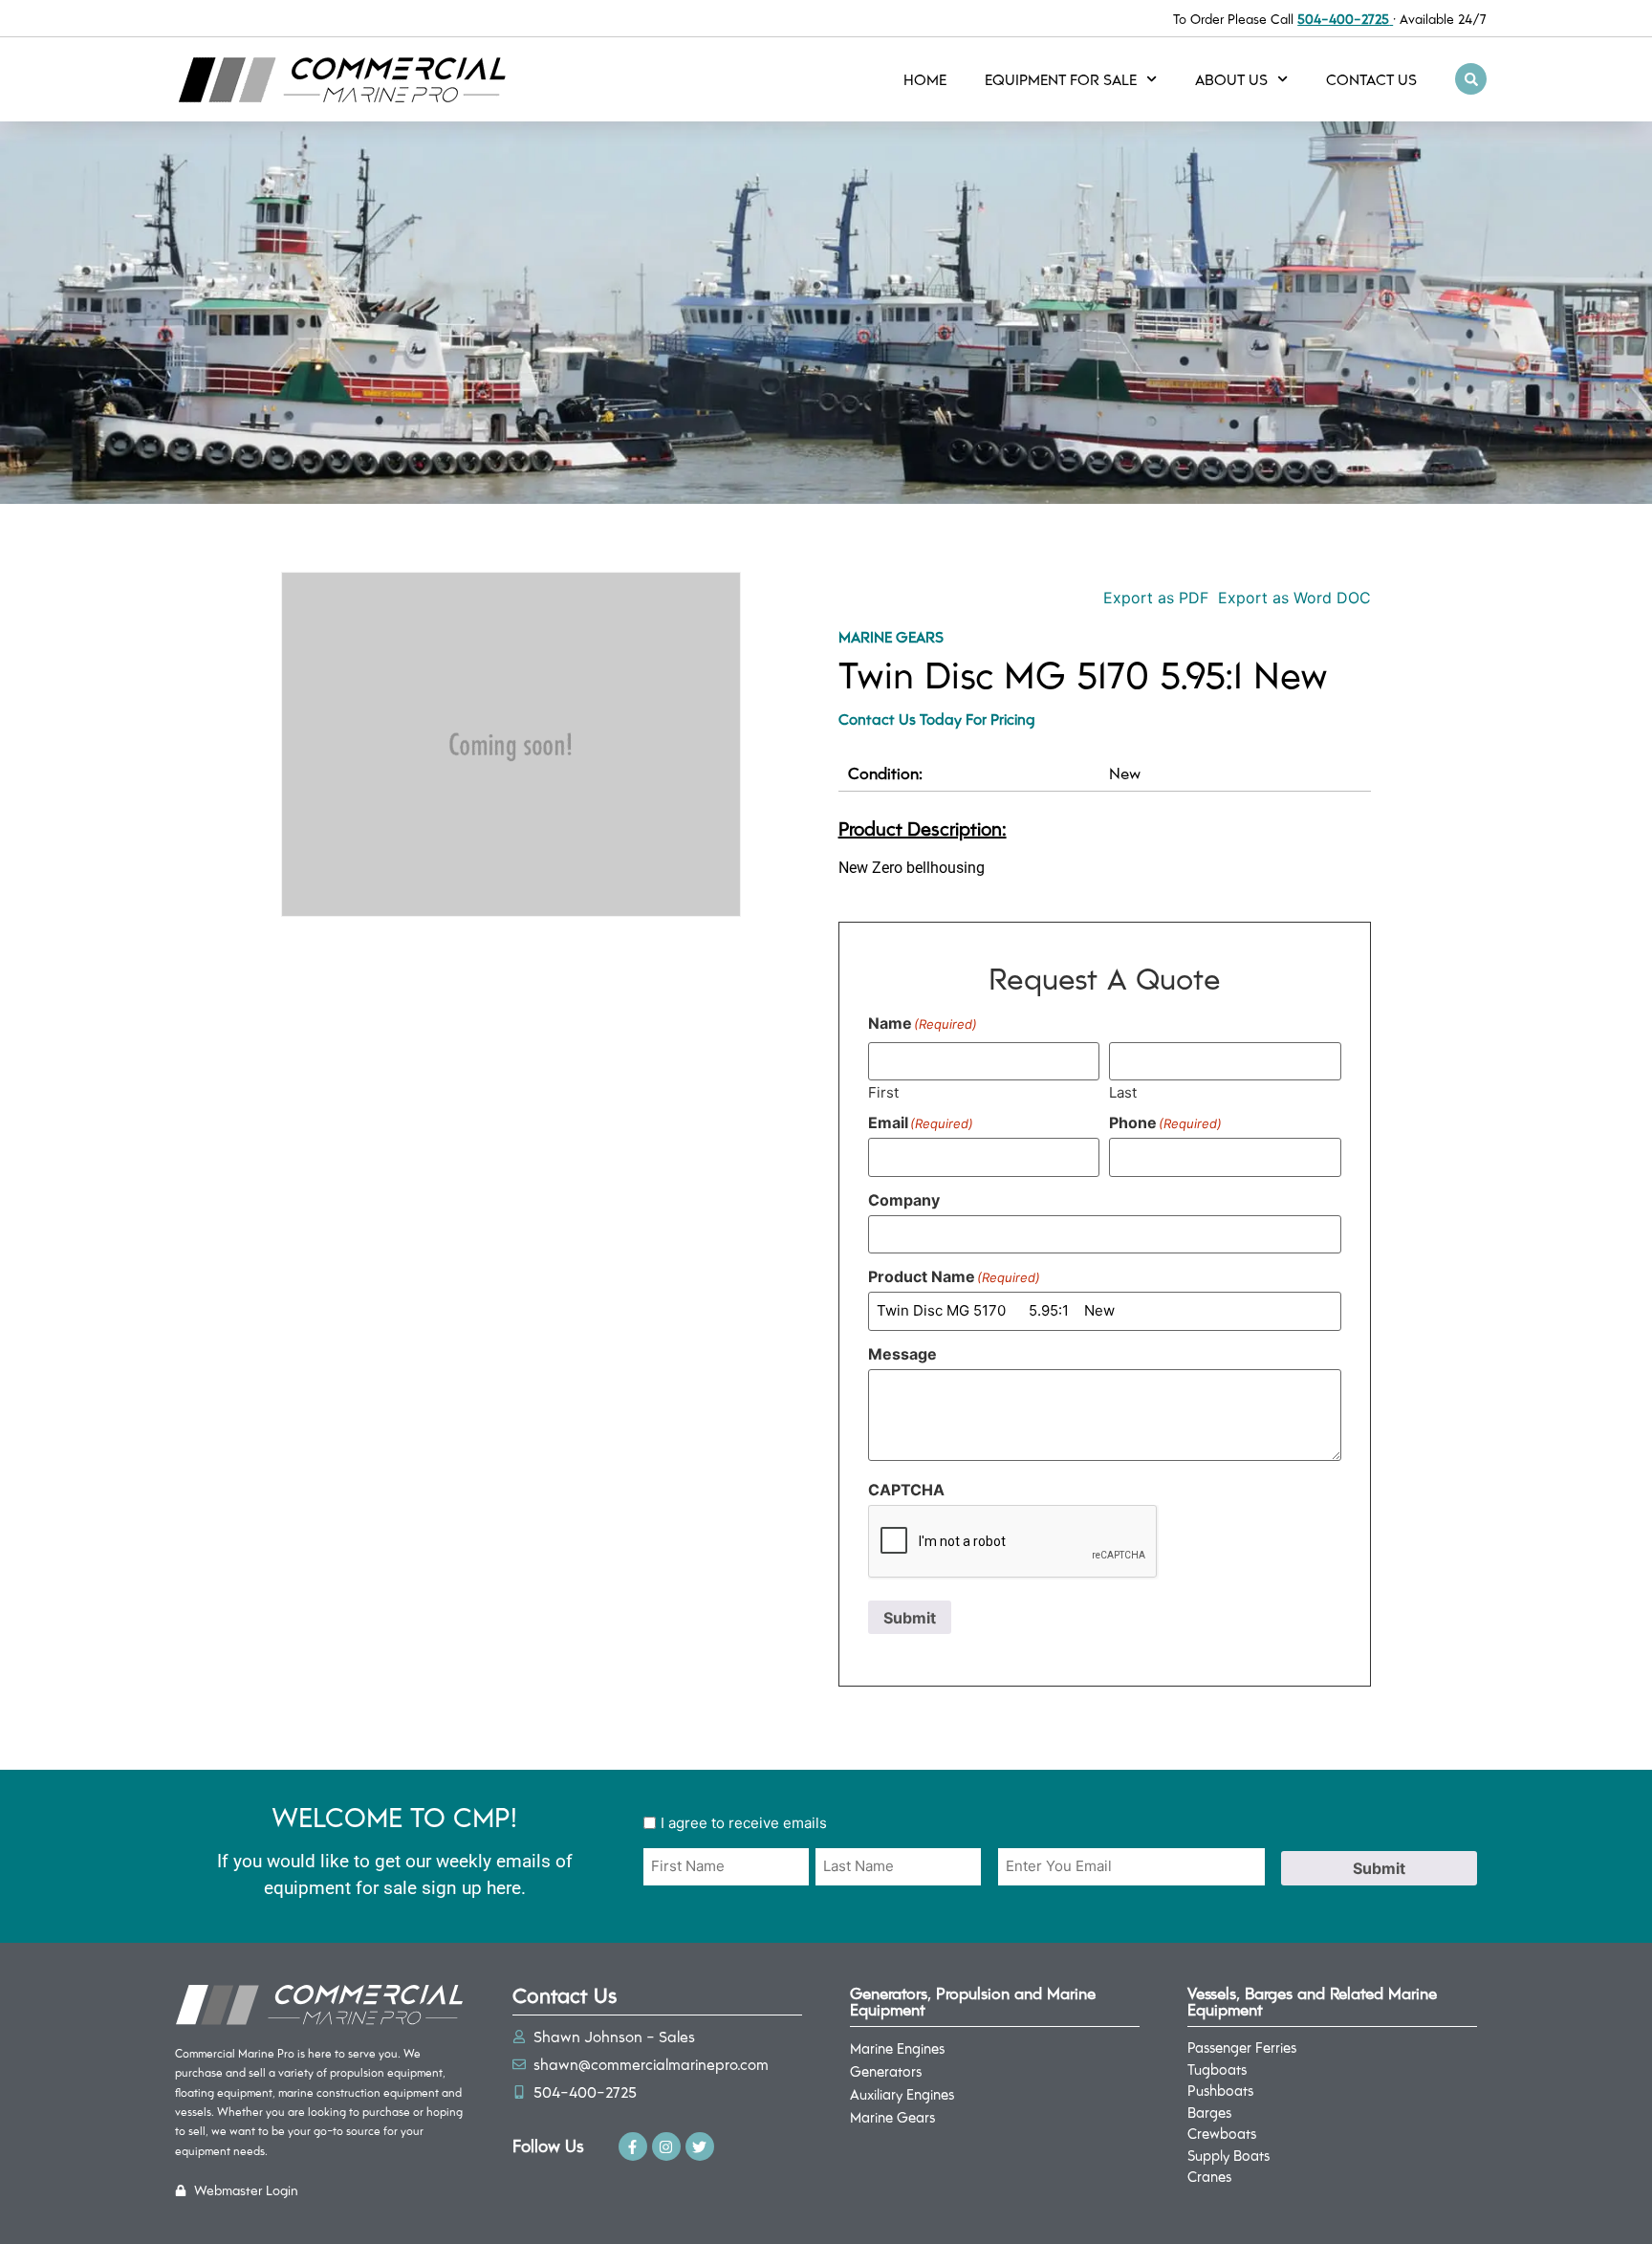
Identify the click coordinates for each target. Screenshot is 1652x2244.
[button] (1471, 79)
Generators (886, 2071)
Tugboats (1217, 2069)
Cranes (1209, 2176)
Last (1123, 1091)
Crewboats (1222, 2133)
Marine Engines (897, 2048)
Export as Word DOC (1294, 598)
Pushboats (1220, 2090)
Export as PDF (1153, 598)
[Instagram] (666, 2146)
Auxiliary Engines (902, 2094)
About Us (1231, 79)
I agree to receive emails (744, 1823)
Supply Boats (1228, 2155)
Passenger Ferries (1242, 2047)
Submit (910, 1618)
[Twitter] (700, 2146)
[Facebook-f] (633, 2146)
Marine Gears (891, 636)
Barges (1209, 2112)
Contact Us (1371, 79)
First (883, 1091)
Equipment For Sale (1061, 79)
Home (925, 79)
